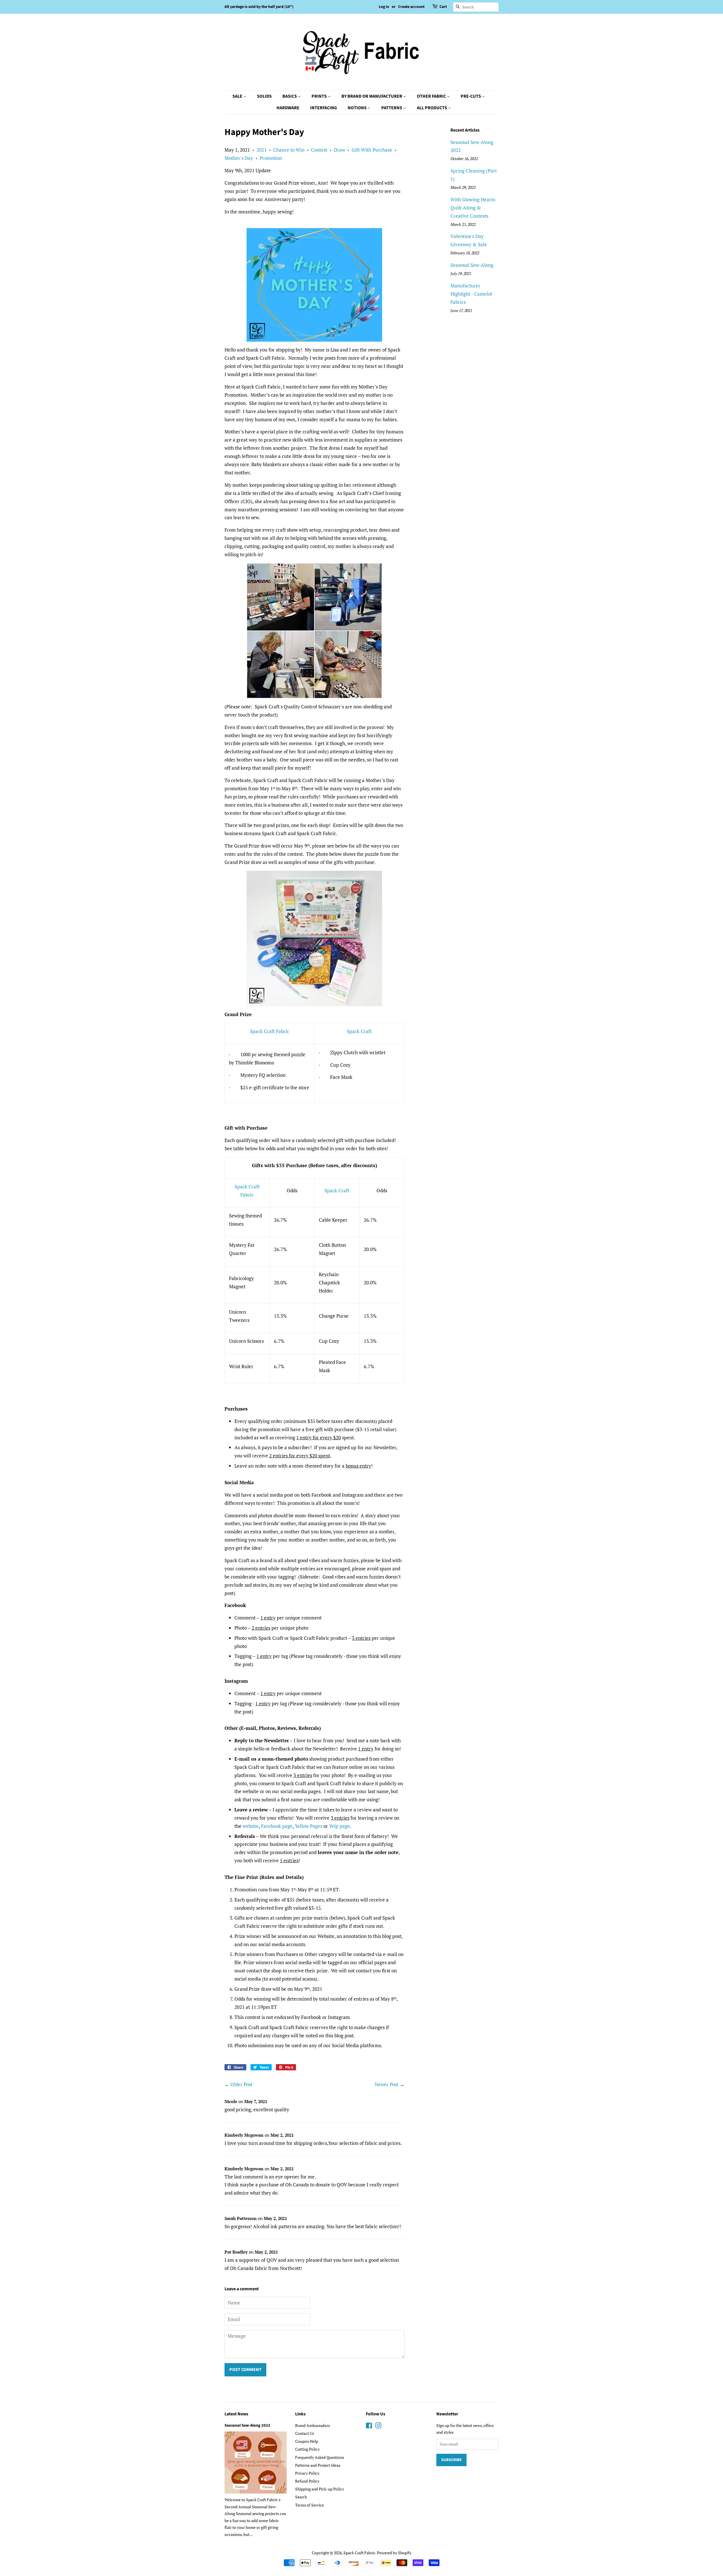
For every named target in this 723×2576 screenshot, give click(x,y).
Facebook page (277, 1826)
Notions (358, 108)
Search (301, 2497)
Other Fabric (432, 96)
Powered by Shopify (394, 2553)
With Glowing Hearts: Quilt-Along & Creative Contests (473, 208)
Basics (290, 96)
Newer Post (387, 2084)
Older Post (241, 2084)
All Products (432, 108)
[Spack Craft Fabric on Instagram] (378, 2427)
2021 (262, 150)
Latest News (236, 2414)
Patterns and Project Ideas (318, 2465)
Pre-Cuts (471, 96)
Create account (411, 7)
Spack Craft (359, 1031)
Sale (238, 96)
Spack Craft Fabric (270, 1031)
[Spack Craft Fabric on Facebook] (369, 2427)
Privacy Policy (307, 2473)
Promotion (271, 158)
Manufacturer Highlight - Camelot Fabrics (471, 294)
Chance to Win (289, 150)
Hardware (288, 108)
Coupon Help (307, 2441)
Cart (443, 7)
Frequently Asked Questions (320, 2457)
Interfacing (324, 108)
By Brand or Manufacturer (372, 96)
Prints (320, 96)
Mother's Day (239, 158)
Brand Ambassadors (312, 2425)
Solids (264, 96)
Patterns (392, 108)
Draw (339, 150)
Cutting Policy (307, 2449)
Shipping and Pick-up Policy (320, 2489)
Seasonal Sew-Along (472, 265)
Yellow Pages (309, 1826)
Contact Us (305, 2433)
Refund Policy (307, 2481)
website (251, 1826)
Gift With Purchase (372, 150)
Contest (319, 150)
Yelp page (339, 1826)
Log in (384, 7)
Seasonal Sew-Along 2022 (247, 2425)
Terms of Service (310, 2505)
